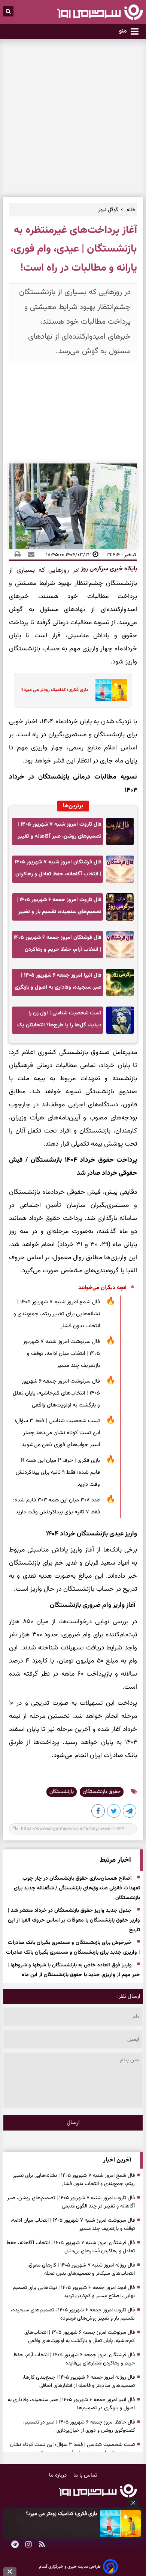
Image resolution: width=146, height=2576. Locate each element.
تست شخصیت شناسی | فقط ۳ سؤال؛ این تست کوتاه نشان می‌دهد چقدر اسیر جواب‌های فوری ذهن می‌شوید (57, 1433)
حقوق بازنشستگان (102, 1792)
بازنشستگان (62, 1792)
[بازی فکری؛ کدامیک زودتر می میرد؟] (120, 2523)
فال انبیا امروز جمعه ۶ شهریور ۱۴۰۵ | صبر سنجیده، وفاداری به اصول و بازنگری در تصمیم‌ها (58, 984)
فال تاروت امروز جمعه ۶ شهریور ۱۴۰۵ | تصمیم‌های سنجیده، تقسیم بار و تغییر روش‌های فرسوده (59, 908)
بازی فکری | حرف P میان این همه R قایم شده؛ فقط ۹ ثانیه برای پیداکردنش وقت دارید (58, 1472)
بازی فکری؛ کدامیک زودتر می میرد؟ (61, 2514)
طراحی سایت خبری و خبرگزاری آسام (70, 2567)
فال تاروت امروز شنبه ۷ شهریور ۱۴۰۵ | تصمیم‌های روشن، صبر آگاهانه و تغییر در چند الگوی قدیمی (60, 833)
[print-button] (18, 555)
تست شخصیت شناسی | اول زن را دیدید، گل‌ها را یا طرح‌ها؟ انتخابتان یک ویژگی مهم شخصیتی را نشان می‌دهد (59, 1021)
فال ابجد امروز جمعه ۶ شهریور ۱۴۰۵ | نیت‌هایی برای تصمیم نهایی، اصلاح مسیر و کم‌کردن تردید (74, 2292)
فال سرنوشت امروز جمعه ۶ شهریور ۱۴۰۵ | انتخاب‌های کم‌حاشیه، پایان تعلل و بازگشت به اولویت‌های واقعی (56, 1393)
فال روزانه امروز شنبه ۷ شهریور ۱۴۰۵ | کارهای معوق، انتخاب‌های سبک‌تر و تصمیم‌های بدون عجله (81, 2270)
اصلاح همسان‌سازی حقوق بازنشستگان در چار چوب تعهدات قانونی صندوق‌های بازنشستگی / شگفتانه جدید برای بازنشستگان (77, 1889)
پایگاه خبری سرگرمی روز (108, 569)
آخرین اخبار (117, 2160)
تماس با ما (85, 2475)
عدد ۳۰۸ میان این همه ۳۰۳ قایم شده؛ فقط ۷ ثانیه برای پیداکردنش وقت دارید (57, 1506)
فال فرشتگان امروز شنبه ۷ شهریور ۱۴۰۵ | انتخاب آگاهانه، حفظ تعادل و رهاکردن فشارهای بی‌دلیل (58, 870)
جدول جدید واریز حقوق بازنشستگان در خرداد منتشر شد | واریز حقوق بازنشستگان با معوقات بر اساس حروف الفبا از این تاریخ (74, 1921)
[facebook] (98, 1812)
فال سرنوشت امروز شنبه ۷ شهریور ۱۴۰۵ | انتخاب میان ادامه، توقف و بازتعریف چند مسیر (62, 1354)
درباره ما (59, 2475)
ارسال (73, 2123)
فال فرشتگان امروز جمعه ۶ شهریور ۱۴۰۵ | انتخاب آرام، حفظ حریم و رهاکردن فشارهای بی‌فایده (57, 946)
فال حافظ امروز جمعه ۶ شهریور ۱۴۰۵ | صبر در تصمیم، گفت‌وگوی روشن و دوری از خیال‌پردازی (79, 2426)
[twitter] (114, 1812)
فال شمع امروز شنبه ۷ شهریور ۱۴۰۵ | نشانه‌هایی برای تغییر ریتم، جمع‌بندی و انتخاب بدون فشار (57, 1314)
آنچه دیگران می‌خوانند (102, 1288)
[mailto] (29, 555)
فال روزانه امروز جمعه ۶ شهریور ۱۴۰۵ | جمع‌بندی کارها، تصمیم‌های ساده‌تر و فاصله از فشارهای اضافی (79, 2382)
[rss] (42, 2545)
